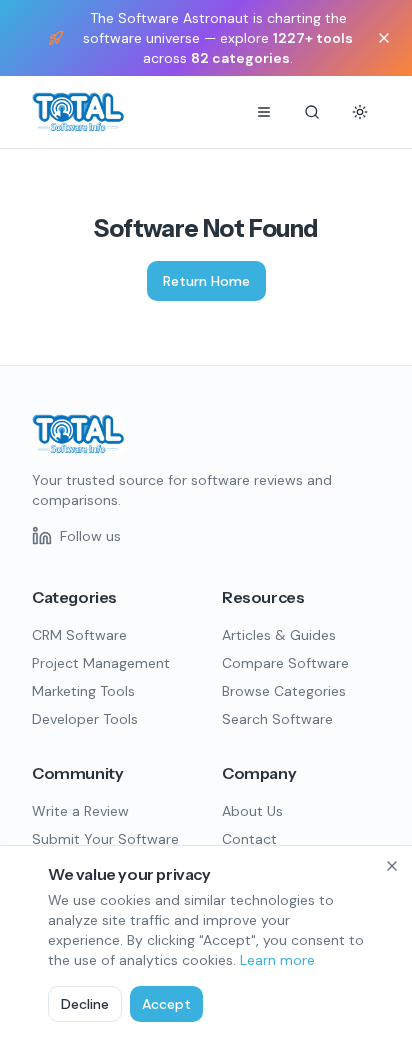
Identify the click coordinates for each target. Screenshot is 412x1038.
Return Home (206, 281)
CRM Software (79, 635)
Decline (85, 1004)
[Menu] (264, 112)
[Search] (312, 112)
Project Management (101, 663)
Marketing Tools (83, 691)
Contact (249, 839)
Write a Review (80, 811)
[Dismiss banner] (384, 38)
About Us (252, 811)
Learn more (277, 960)
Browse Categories (284, 691)
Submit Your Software (105, 839)
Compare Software (285, 663)
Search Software (277, 719)
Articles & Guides (279, 635)
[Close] (392, 866)
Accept (166, 1004)
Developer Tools (85, 719)
